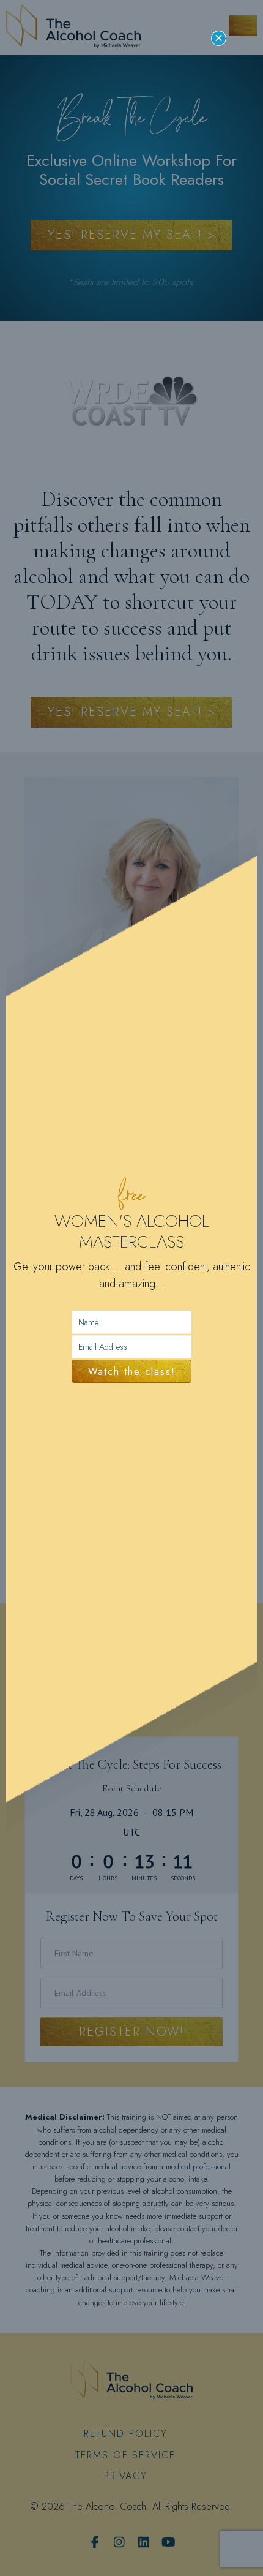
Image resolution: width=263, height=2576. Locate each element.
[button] (219, 38)
